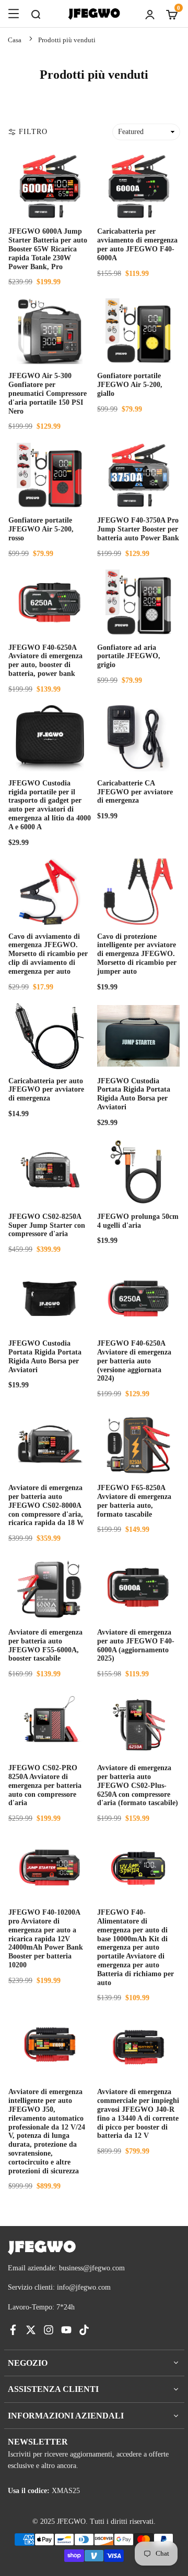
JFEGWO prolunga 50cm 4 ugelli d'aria (138, 1221)
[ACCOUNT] (150, 14)
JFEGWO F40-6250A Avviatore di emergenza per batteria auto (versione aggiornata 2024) (134, 1361)
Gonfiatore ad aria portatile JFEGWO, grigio (129, 656)
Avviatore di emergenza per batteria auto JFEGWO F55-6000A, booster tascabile (45, 1645)
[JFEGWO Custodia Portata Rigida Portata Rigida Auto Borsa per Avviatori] (138, 1036)
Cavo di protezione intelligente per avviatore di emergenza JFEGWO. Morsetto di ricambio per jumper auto (137, 954)
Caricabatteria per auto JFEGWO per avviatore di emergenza (46, 1090)
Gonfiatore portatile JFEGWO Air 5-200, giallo (130, 385)
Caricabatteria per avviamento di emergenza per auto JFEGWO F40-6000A (137, 244)
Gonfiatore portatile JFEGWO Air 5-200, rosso (41, 529)
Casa (15, 40)
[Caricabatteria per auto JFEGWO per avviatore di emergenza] (50, 1036)
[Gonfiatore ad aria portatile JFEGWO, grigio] (138, 602)
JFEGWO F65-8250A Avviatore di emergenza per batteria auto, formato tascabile (134, 1501)
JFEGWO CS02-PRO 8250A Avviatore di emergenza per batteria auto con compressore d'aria (45, 1785)
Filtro (33, 132)
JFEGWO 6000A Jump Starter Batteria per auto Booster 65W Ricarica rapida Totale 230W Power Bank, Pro (48, 249)
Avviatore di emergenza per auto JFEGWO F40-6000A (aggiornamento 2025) (136, 1645)
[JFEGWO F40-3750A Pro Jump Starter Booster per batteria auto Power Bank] (138, 476)
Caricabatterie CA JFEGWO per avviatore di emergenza (135, 792)
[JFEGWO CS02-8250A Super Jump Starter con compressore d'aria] (50, 1171)
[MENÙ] (14, 14)
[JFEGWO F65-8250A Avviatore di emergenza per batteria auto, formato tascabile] (138, 1443)
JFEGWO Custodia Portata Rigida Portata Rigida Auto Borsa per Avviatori (134, 1094)
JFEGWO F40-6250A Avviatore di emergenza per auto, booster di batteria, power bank (45, 661)
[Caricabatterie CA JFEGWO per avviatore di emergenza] (138, 738)
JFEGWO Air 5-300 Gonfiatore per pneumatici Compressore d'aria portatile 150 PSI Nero (48, 393)
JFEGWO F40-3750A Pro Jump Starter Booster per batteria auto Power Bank (138, 529)
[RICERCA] (36, 14)
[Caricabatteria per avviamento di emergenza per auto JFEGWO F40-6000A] (138, 187)
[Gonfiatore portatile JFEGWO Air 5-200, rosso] (50, 476)
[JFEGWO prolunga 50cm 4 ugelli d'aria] (138, 1171)
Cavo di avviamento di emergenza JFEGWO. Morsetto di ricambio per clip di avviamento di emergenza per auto (48, 954)
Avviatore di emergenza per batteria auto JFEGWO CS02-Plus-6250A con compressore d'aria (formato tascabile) (138, 1785)
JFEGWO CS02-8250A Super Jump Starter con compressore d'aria (47, 1225)
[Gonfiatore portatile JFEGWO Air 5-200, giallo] (138, 331)
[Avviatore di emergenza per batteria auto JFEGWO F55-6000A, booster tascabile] (50, 1588)
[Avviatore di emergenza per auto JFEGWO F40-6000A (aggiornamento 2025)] (138, 1588)
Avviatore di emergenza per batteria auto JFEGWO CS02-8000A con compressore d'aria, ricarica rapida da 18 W (46, 1505)
